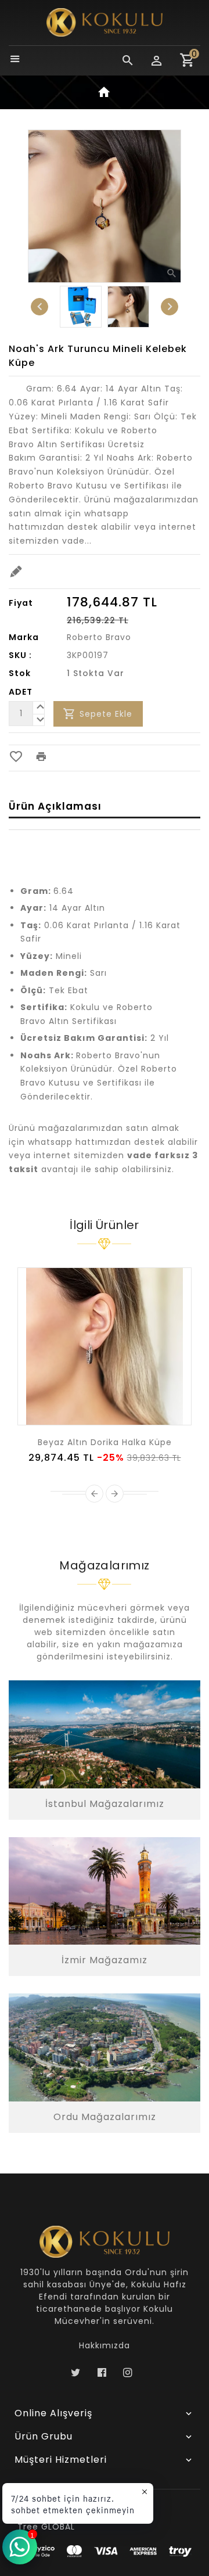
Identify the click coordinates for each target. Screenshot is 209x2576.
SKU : (20, 655)
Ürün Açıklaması (55, 806)
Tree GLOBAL (46, 2527)
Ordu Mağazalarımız (105, 2117)
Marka (24, 637)
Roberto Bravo (99, 637)
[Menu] (15, 60)
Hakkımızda (105, 2345)
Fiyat (21, 603)
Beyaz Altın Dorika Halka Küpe (105, 1442)
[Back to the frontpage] (105, 94)
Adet (21, 692)
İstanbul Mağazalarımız (105, 1804)
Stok (20, 673)
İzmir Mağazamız (105, 1960)
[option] (128, 307)
